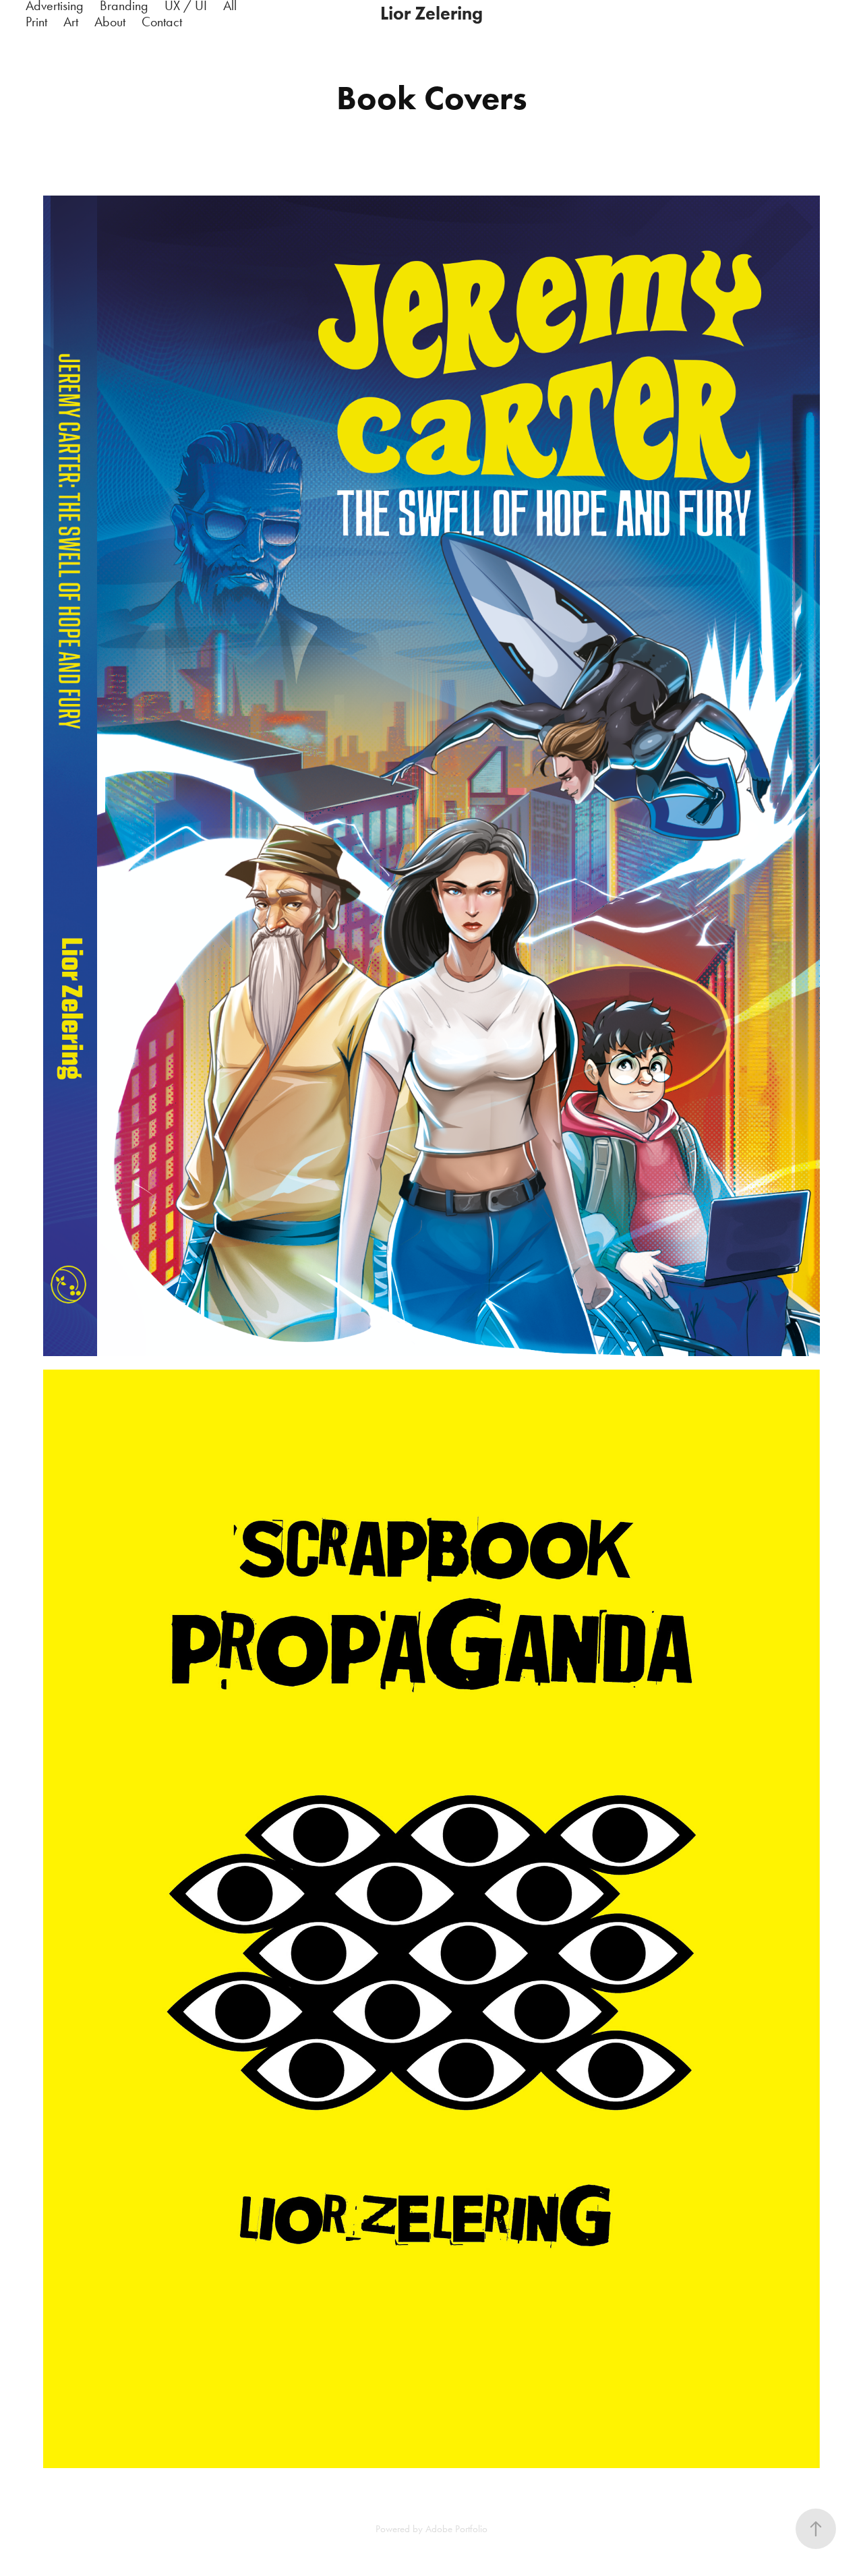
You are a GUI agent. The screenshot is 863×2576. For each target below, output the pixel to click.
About (110, 22)
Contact (162, 22)
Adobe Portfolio (456, 2529)
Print (36, 22)
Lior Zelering (431, 13)
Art (71, 22)
